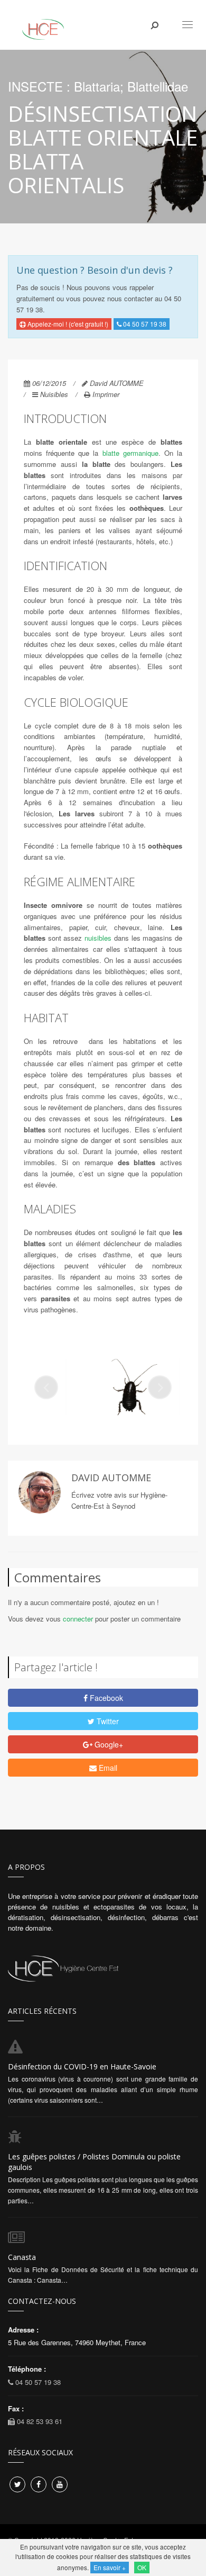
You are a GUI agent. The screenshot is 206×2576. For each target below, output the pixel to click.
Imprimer (106, 394)
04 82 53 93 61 (39, 2421)
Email (107, 1768)
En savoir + (110, 2567)
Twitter (107, 1721)
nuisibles (98, 938)
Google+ (108, 1744)
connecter (78, 1619)
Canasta (22, 2257)
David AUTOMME (117, 383)
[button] (46, 1387)
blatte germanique (130, 453)
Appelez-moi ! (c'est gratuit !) (67, 324)
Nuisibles (54, 394)
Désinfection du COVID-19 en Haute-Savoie (82, 2066)
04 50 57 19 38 (144, 324)
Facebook (105, 1698)
